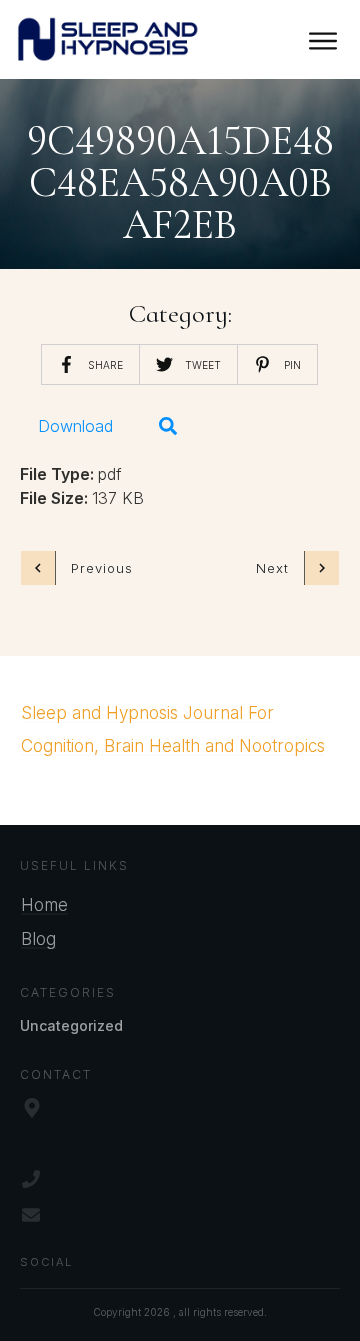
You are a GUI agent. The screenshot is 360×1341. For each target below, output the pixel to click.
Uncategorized (71, 1025)
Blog (38, 939)
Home (44, 905)
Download (75, 426)
